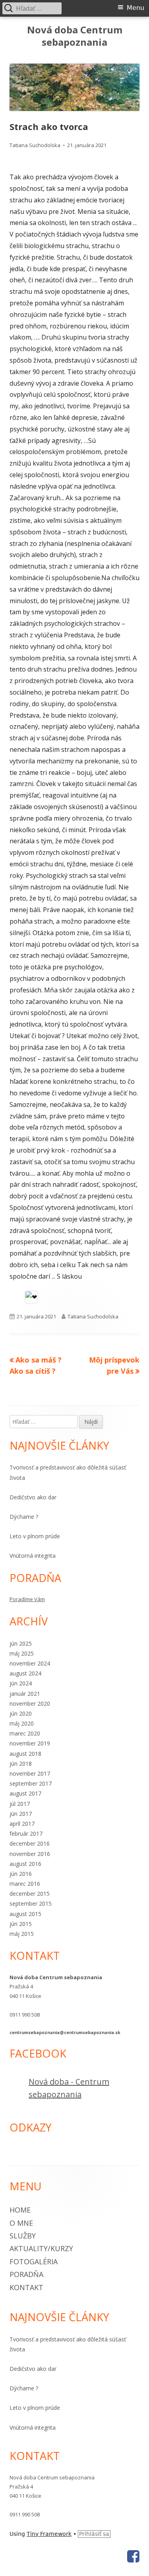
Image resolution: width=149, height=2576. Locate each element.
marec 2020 (25, 1733)
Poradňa (26, 2274)
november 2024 (30, 1663)
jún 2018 (21, 1764)
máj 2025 (22, 1653)
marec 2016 (25, 1884)
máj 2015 (22, 1934)
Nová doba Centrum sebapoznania (75, 36)
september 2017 (31, 1783)
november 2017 (30, 1773)
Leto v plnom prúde (35, 1536)
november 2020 (30, 1703)
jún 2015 (21, 1924)
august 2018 (25, 1754)
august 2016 (25, 1864)
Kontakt (26, 2287)
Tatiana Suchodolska (35, 145)
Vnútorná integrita (33, 1556)
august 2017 (25, 1793)
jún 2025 (21, 1643)
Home (20, 2210)
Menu (135, 8)
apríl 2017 (22, 1824)
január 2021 (25, 1694)
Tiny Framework (49, 2534)
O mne (21, 2223)
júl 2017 (20, 1804)
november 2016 (30, 1854)
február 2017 (26, 1833)
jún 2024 (21, 1683)
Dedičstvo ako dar (33, 1497)
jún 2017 (21, 1814)
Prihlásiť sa (94, 2534)
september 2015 (31, 1903)
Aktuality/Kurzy (41, 2248)
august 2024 (25, 1673)
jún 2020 (21, 1713)
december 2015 (30, 1894)
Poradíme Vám (27, 1599)
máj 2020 (22, 1723)
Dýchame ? (24, 1517)
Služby (23, 2236)
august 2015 (25, 1914)
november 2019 (30, 1743)
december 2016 (30, 1843)
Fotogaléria (34, 2262)
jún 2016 (21, 1874)
